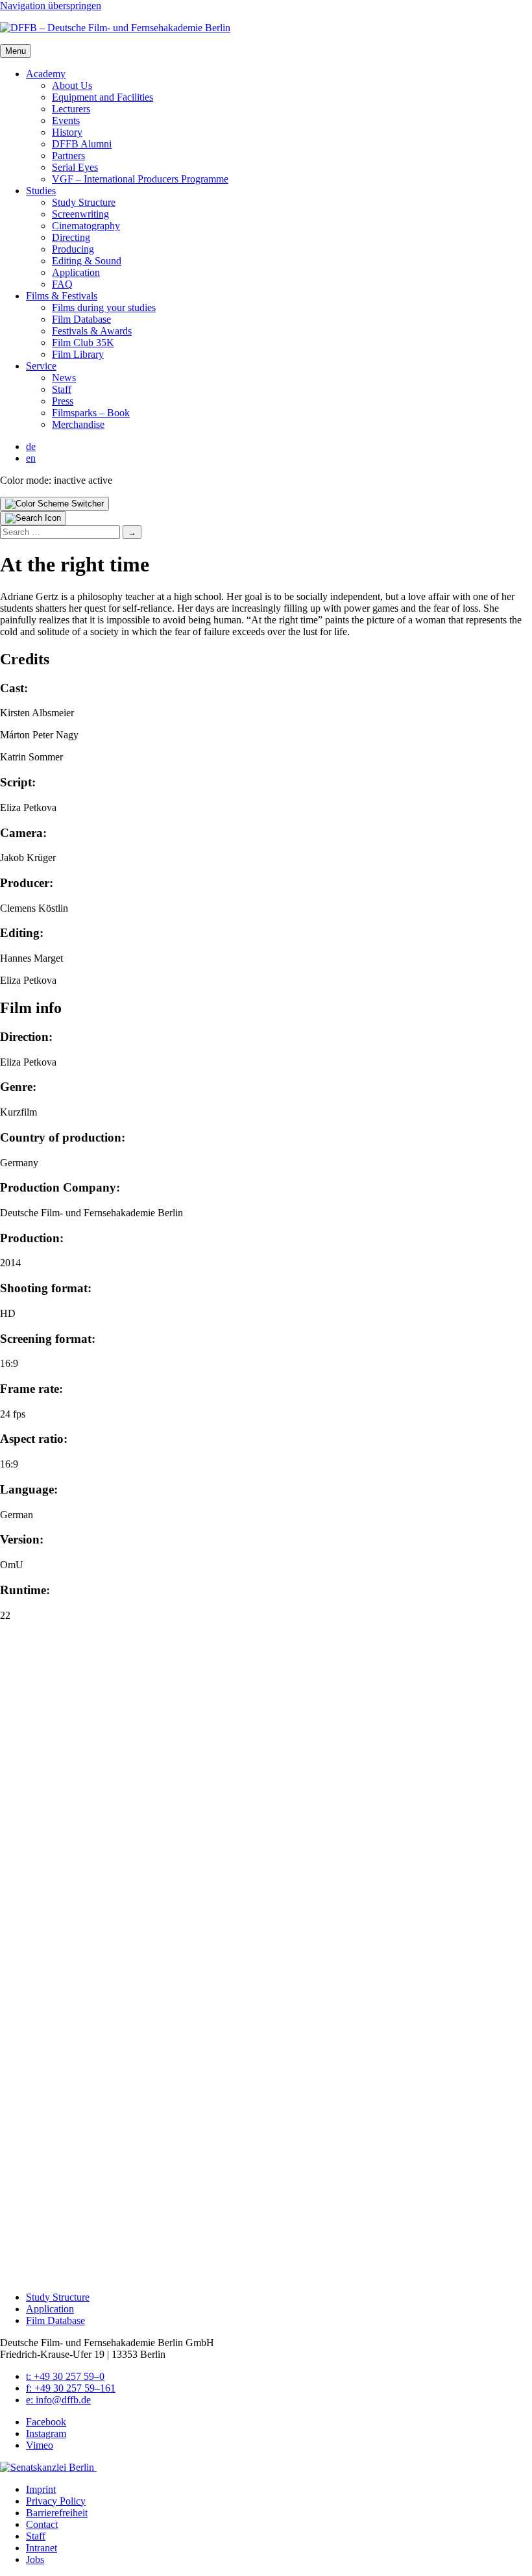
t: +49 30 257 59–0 (65, 2376)
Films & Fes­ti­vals (62, 296)
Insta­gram (46, 2433)
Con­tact (42, 2524)
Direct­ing (71, 237)
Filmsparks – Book (91, 413)
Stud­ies (41, 191)
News (64, 378)
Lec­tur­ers (71, 109)
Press (63, 401)
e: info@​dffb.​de (58, 2400)
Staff (62, 389)
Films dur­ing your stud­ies (104, 307)
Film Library (78, 354)
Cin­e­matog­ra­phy (86, 226)
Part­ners (68, 156)
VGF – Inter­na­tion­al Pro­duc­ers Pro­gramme (140, 179)
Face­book (46, 2422)
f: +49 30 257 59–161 (71, 2388)
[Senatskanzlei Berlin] (48, 2467)
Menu (16, 51)
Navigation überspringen (51, 6)
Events (66, 120)
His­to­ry (67, 132)
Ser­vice (41, 366)
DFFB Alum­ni (82, 144)
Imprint (41, 2489)
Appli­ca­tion (76, 272)
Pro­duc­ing (73, 249)
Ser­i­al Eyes (75, 167)
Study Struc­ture (84, 202)
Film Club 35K (83, 343)
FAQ (62, 284)
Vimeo (40, 2445)
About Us (72, 85)
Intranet (42, 2548)
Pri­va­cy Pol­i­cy (56, 2501)
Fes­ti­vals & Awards (92, 331)
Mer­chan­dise (78, 424)
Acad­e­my (46, 74)
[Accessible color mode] (54, 504)
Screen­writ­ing (80, 214)
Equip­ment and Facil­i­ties (103, 97)
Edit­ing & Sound (87, 261)
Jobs (35, 2559)
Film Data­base (81, 319)
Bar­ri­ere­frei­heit (57, 2513)
